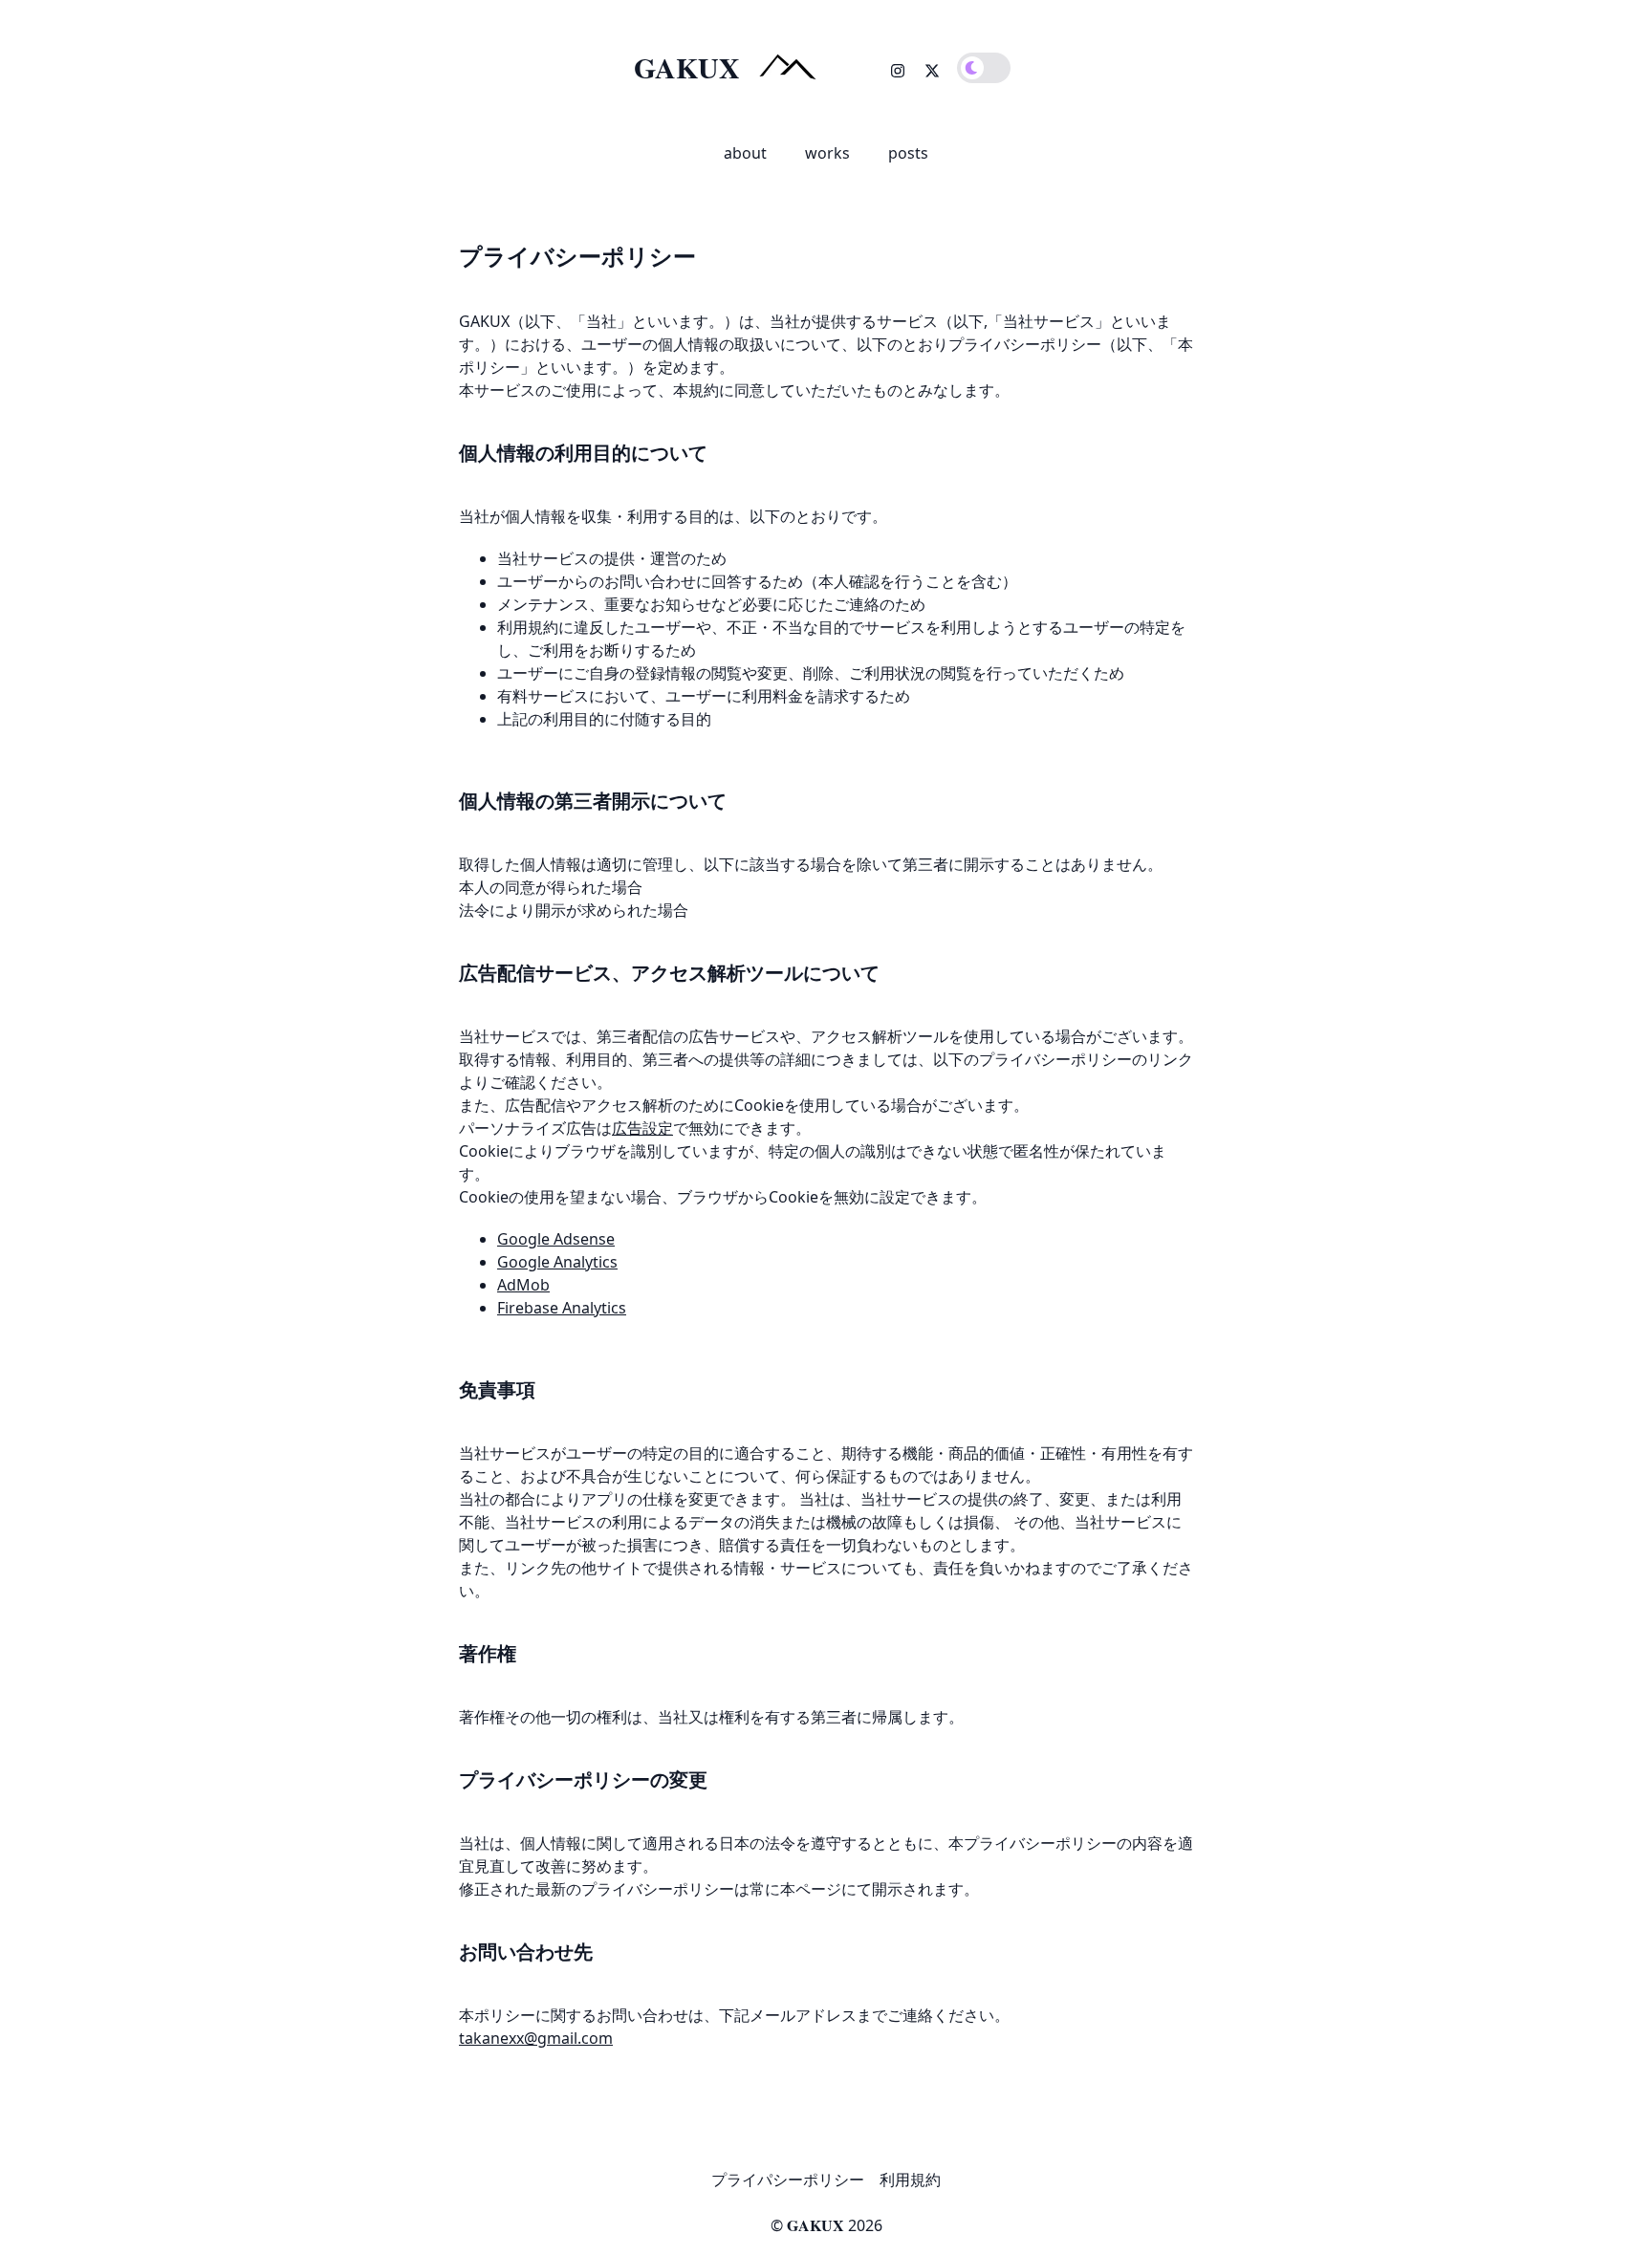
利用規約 (910, 2180)
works (827, 153)
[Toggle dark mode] (984, 68)
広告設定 (642, 1128)
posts (908, 153)
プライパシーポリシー (788, 2180)
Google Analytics (557, 1262)
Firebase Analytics (562, 1308)
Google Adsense (556, 1239)
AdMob (523, 1285)
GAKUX (815, 2225)
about (745, 153)
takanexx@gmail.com (536, 2038)
